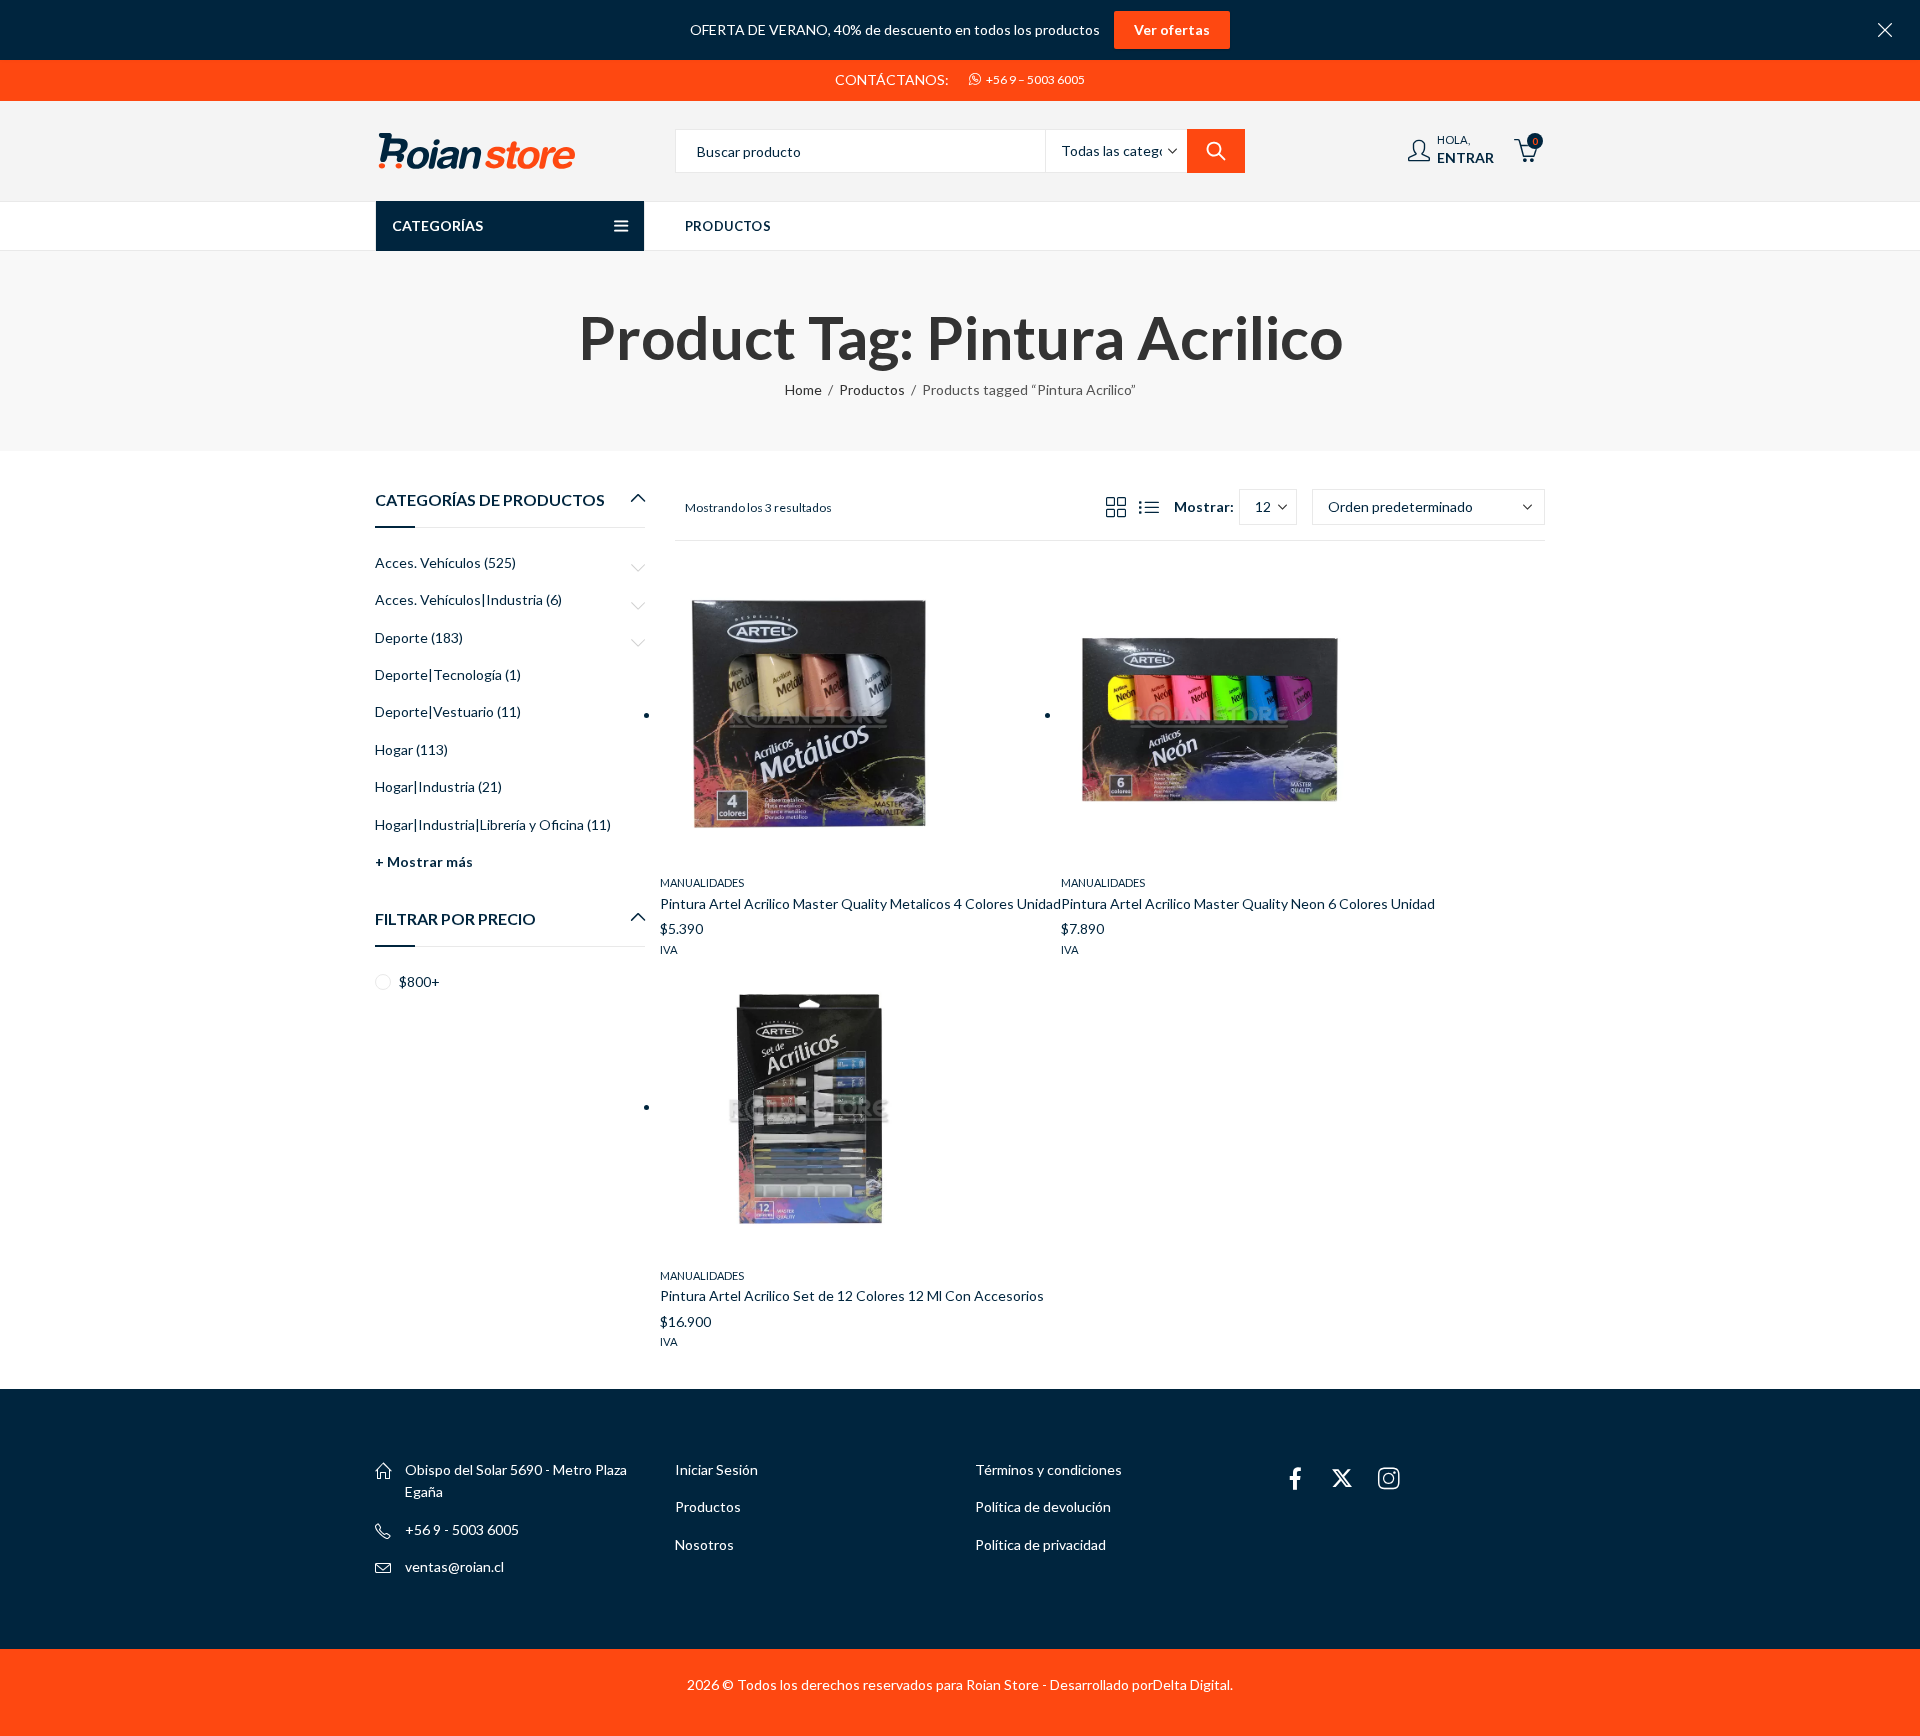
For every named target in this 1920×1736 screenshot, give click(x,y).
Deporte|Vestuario (434, 711)
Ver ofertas (1172, 29)
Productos (872, 389)
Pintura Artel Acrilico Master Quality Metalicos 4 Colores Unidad (860, 903)
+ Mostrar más (424, 861)
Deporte (401, 637)
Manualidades (702, 882)
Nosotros (704, 1544)
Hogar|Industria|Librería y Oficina (479, 824)
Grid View (1116, 507)
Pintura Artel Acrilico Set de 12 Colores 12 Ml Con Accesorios (852, 1295)
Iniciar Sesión (716, 1469)
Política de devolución (1043, 1506)
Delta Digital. (1193, 1684)
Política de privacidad (1040, 1544)
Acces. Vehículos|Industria (459, 599)
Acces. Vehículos (428, 562)
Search (1216, 151)
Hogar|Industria (425, 786)
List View (1149, 507)
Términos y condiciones (1048, 1469)
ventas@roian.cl (454, 1566)
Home (803, 389)
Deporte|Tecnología (438, 674)
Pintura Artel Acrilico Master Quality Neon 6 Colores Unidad (1248, 903)
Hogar (394, 749)
